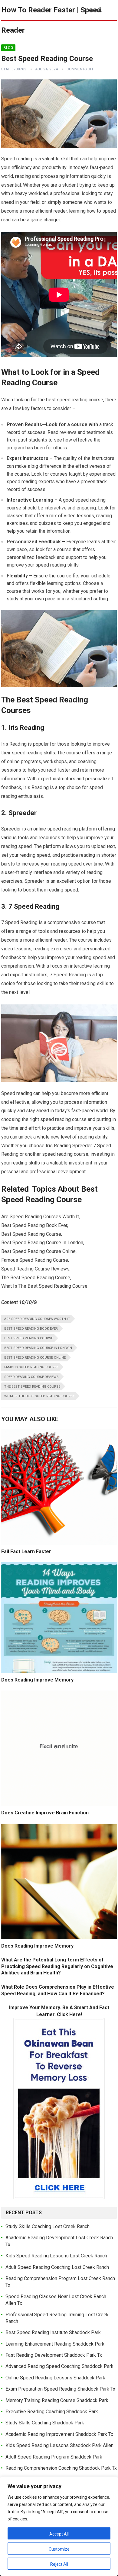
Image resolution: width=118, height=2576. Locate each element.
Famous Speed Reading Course (31, 1367)
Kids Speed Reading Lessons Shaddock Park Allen (59, 2445)
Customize (59, 2549)
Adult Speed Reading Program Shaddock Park (54, 2457)
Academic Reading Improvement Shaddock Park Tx (59, 2434)
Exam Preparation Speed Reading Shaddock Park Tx (60, 2389)
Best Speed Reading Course (29, 1338)
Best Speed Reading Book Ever (31, 1329)
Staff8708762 (14, 69)
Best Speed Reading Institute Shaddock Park (53, 2332)
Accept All (59, 2534)
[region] (59, 2526)
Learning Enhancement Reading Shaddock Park (55, 2344)
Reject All (59, 2564)
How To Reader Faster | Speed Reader (51, 20)
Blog (8, 48)
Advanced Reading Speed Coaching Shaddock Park (59, 2366)
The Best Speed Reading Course (32, 1387)
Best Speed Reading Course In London (38, 1348)
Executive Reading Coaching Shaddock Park (52, 2412)
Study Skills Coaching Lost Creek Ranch (48, 2226)
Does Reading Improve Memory (37, 1680)
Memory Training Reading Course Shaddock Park (57, 2400)
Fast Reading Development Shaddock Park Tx (54, 2355)
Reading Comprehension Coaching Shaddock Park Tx (61, 2468)
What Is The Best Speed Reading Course (39, 1396)
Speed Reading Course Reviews (31, 1377)
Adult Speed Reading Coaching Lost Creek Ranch (57, 2267)
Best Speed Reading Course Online (35, 1358)
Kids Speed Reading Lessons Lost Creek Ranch (56, 2256)
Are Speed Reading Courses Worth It (37, 1319)
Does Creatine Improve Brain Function (45, 1813)
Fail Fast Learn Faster (26, 1551)
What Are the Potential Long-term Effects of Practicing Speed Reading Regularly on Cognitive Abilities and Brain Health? (57, 1966)
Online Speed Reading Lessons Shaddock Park (55, 2378)
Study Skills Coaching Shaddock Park (45, 2423)
